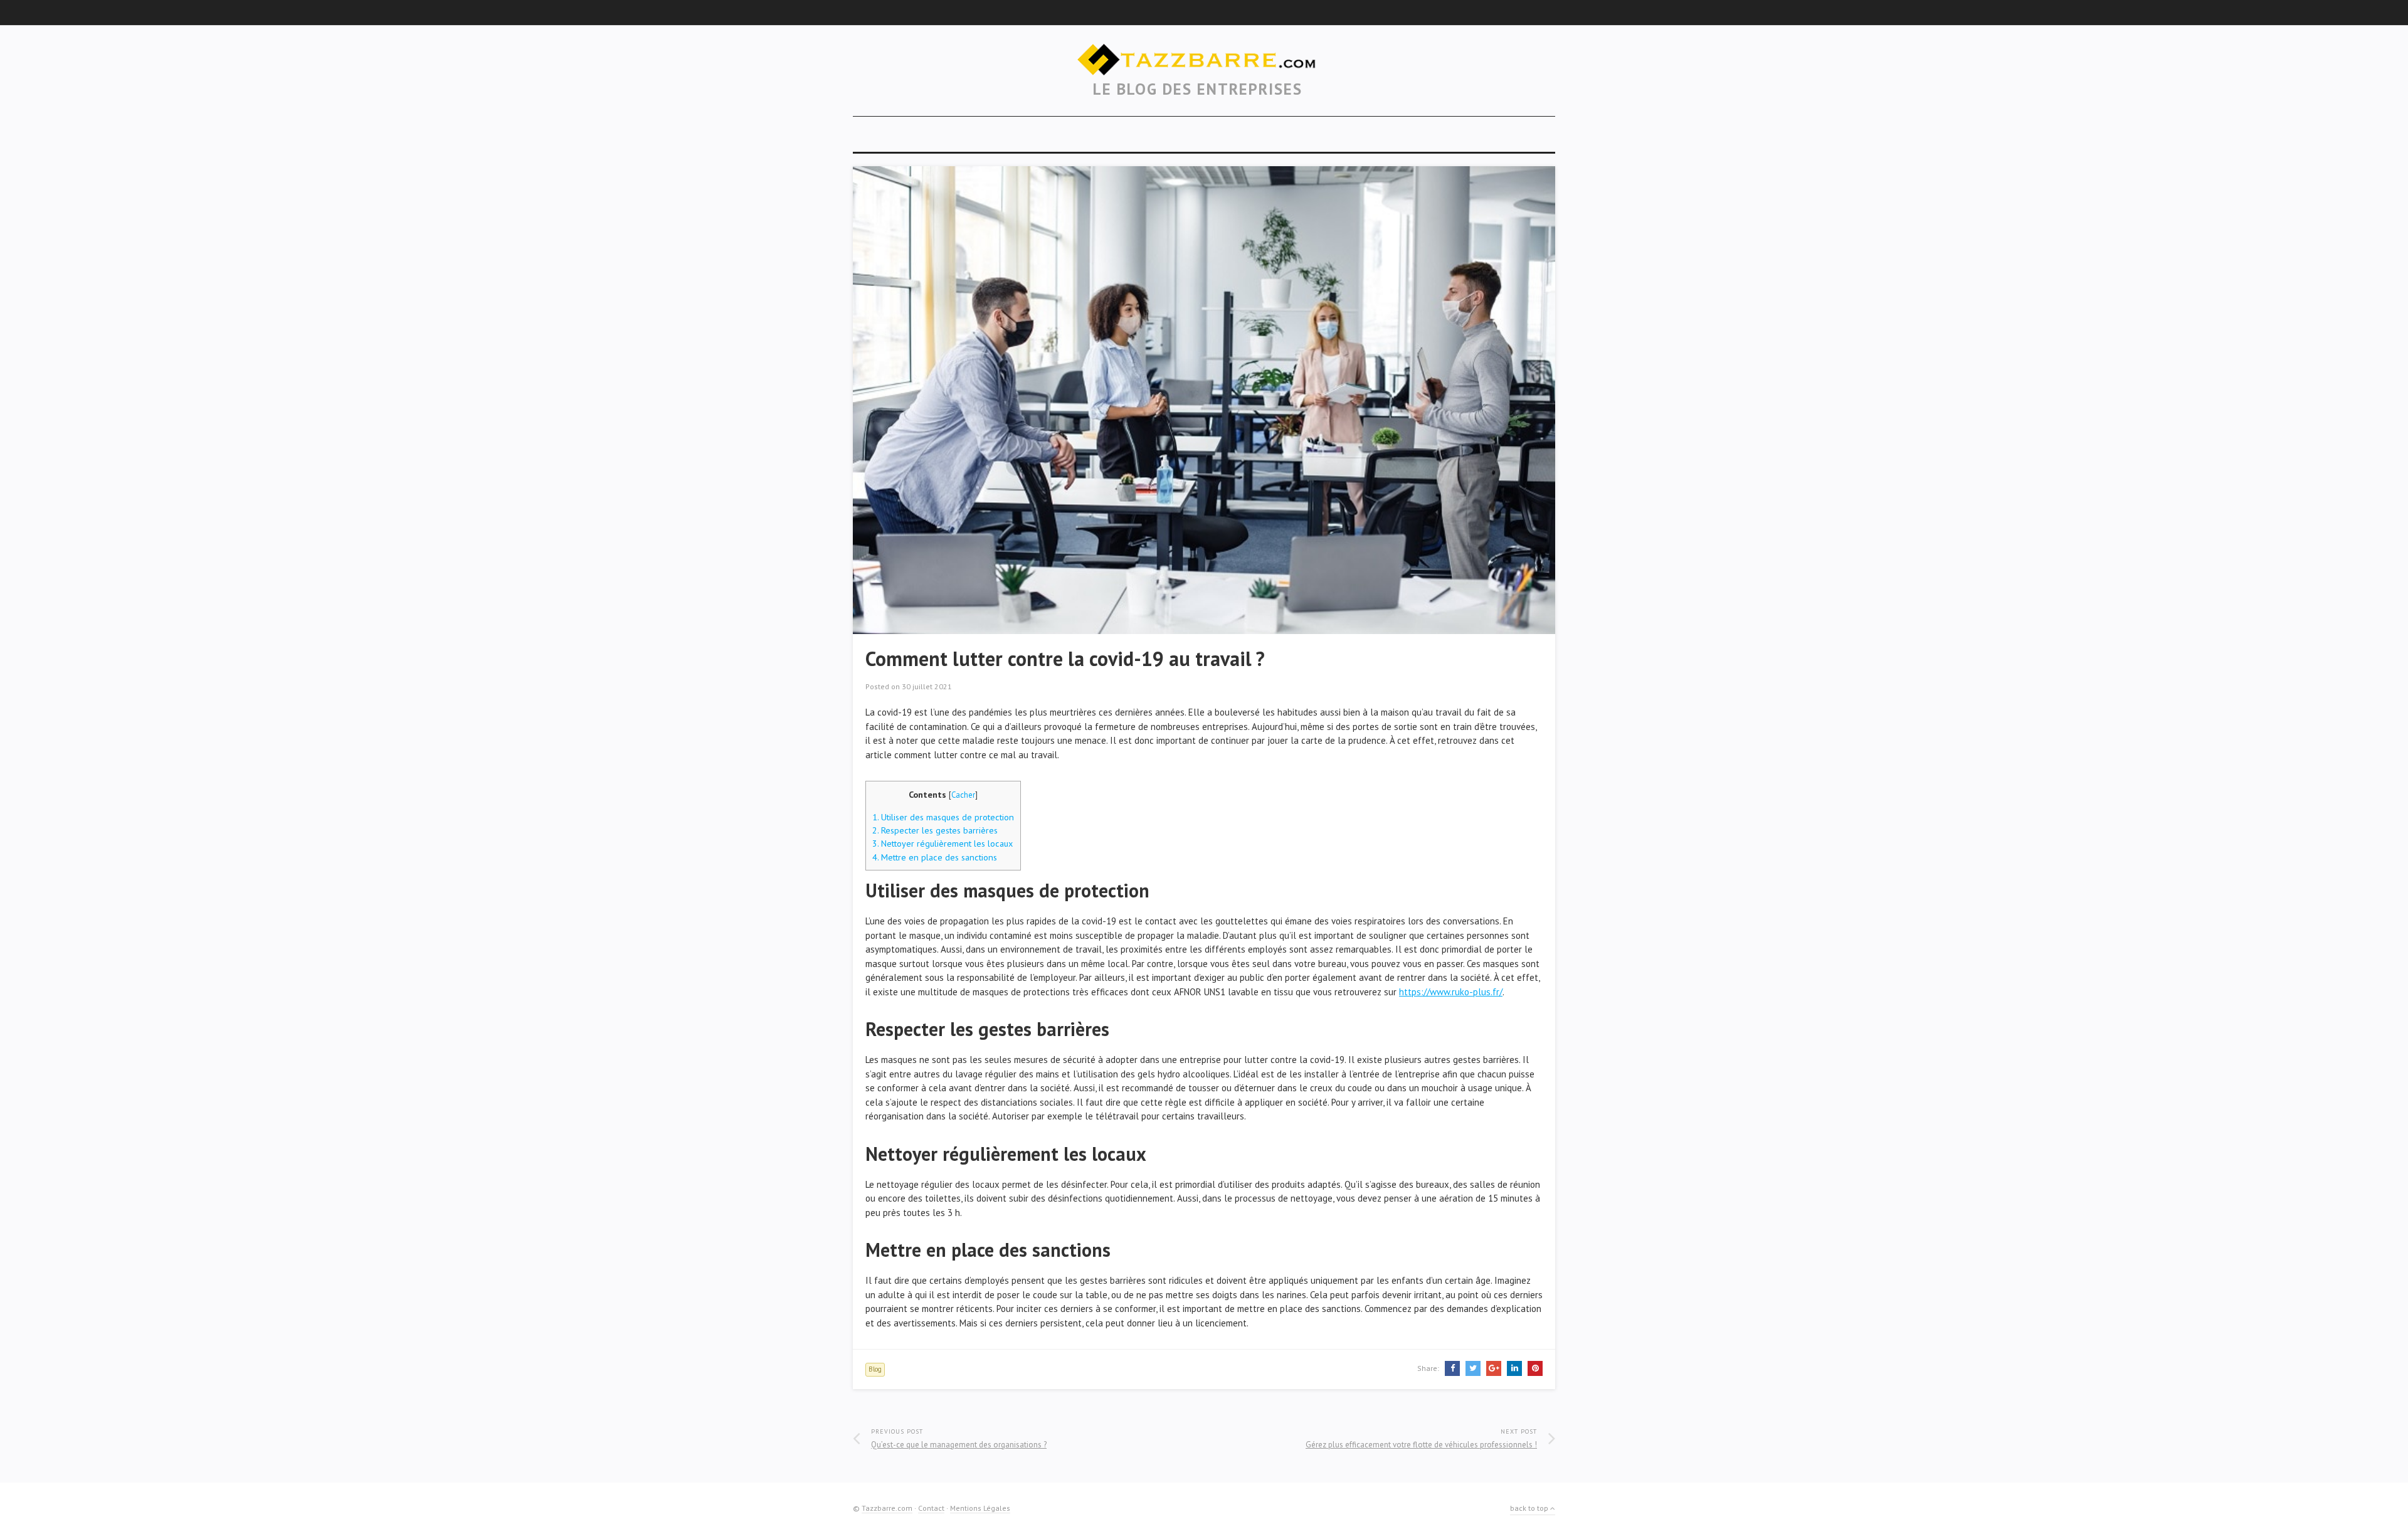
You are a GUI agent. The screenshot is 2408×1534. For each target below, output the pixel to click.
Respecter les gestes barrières (935, 830)
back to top (1530, 1508)
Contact (931, 1508)
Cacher (963, 795)
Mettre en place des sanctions (935, 857)
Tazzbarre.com (887, 1508)
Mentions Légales (980, 1508)
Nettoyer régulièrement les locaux (943, 843)
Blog (875, 1369)
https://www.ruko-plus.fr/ (1451, 992)
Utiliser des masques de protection (943, 817)
